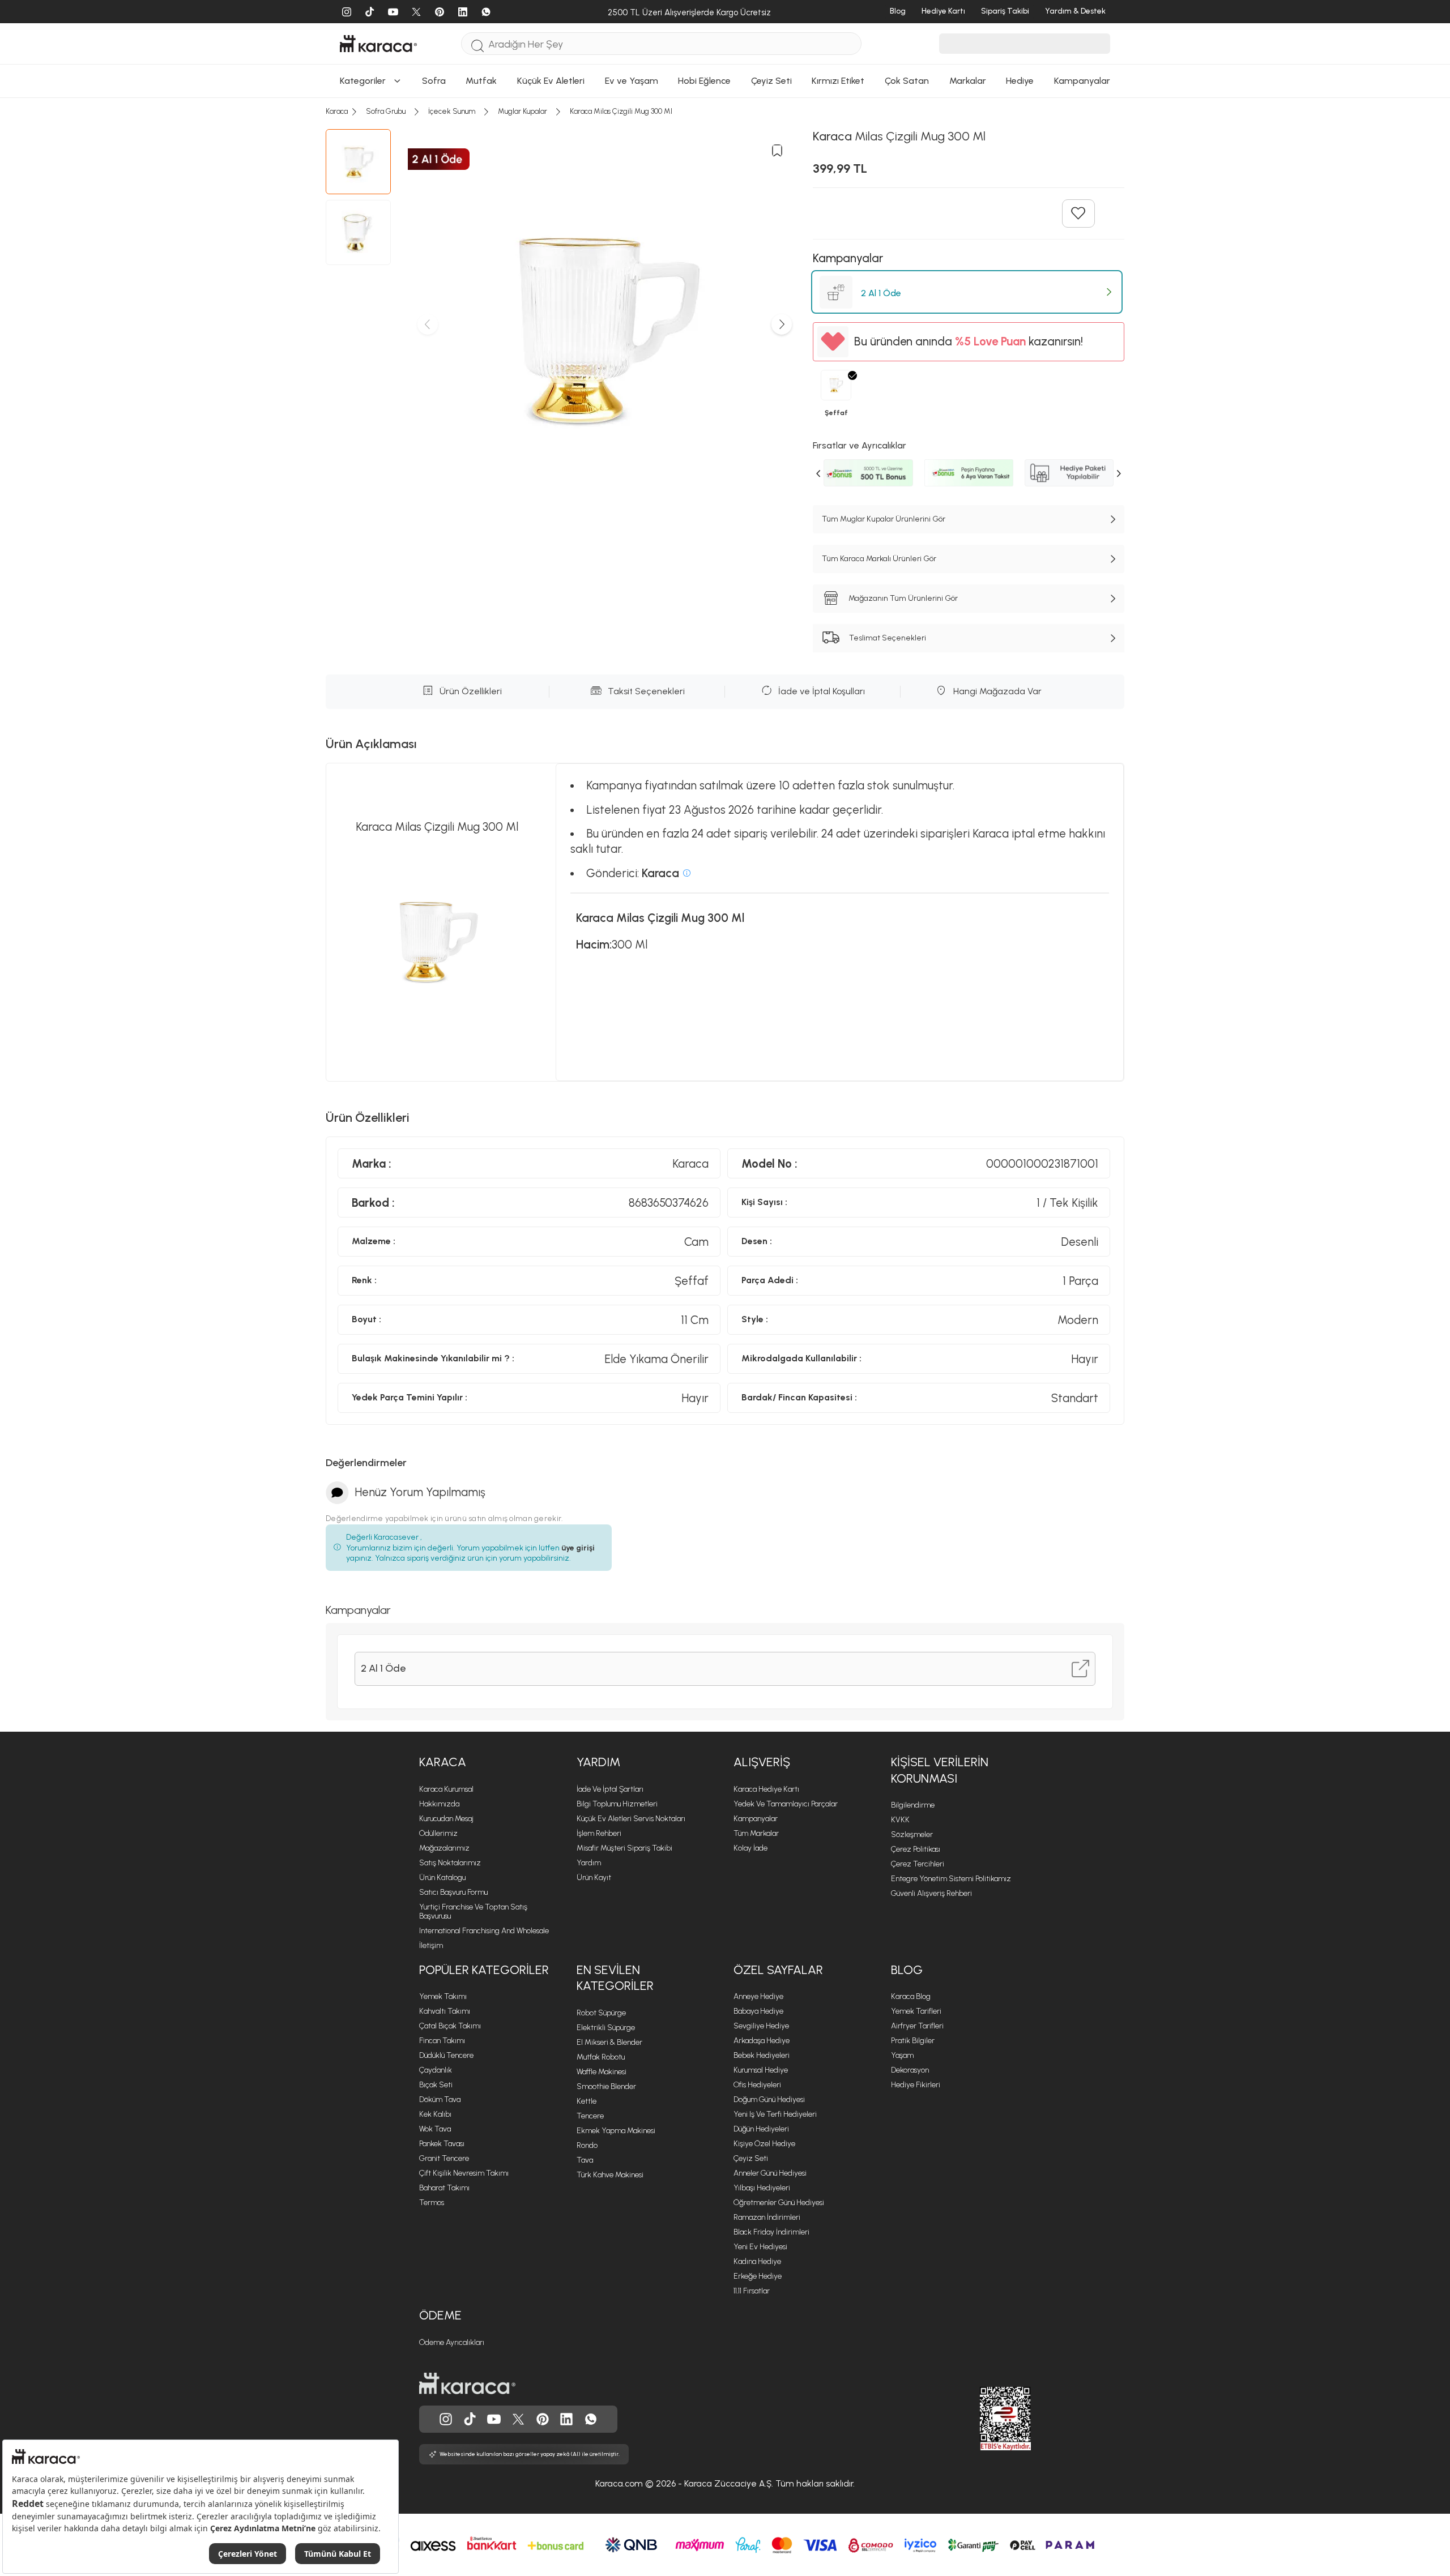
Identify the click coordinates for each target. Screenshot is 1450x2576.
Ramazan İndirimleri (767, 2217)
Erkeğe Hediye (758, 2276)
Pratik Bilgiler (913, 2041)
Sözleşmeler (912, 1834)
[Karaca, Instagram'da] (446, 2419)
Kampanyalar (756, 1819)
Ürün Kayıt (594, 1877)
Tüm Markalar (756, 1833)
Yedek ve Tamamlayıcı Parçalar (786, 1804)
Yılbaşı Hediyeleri (762, 2188)
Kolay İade (750, 1848)
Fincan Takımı (442, 2041)
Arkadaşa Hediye (762, 2041)
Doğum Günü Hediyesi (769, 2099)
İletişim (431, 1945)
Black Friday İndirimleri (771, 2232)
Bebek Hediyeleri (762, 2055)
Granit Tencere (444, 2158)
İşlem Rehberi (599, 1833)
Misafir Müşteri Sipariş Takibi (624, 1848)
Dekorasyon (910, 2070)
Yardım (598, 1762)
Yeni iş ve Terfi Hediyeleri (775, 2114)
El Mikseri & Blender (609, 2042)
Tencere (590, 2116)
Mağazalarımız (444, 1848)
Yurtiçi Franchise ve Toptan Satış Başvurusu (473, 1911)
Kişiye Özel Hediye (764, 2144)
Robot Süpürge (601, 2013)
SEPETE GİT (725, 215)
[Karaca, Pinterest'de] (543, 2419)
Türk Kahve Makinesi (610, 2175)
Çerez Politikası (916, 1849)
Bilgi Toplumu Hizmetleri (617, 1804)
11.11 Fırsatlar (752, 2291)
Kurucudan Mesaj (446, 1819)
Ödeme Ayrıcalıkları (452, 2342)
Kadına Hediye (757, 2261)
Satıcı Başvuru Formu (453, 1892)
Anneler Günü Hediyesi (770, 2173)
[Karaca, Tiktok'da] (470, 2419)
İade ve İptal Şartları (610, 1789)
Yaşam (902, 2055)
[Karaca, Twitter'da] (518, 2419)
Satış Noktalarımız (450, 1863)
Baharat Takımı (444, 2188)
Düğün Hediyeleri (761, 2129)
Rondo (587, 2145)
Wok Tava (435, 2129)
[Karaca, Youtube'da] (494, 2419)
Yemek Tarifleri (916, 2011)
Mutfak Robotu (601, 2057)
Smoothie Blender (606, 2086)
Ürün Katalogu (442, 1877)
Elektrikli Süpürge (606, 2028)
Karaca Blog (911, 1996)
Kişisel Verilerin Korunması (940, 1770)
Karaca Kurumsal (446, 1789)
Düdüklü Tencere (446, 2055)
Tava (585, 2160)
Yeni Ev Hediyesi (760, 2247)
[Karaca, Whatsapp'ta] (591, 2419)
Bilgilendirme (913, 1805)
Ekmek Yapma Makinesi (616, 2131)
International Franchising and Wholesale (484, 1931)
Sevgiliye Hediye (761, 2026)
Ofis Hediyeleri (757, 2085)
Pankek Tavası (442, 2144)
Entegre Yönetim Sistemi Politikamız (951, 1879)
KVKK (900, 1820)
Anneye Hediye (758, 1996)
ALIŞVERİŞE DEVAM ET (724, 187)
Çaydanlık (436, 2070)
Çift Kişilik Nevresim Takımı (464, 2173)
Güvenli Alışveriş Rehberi (931, 1893)
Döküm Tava (440, 2099)
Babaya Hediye (758, 2011)
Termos (432, 2203)
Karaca (443, 1762)
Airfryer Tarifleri (917, 2026)
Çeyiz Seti (751, 2158)
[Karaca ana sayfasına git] (467, 2383)
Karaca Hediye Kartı (766, 1789)
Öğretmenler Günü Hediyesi (779, 2203)
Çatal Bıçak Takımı (450, 2026)
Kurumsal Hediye (761, 2070)
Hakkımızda (439, 1804)
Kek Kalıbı (435, 2114)
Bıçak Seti (436, 2085)
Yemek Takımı (443, 1996)
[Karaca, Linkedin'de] (566, 2419)
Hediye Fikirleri (916, 2085)
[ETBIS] (985, 2419)
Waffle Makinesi (602, 2072)
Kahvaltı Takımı (445, 2011)
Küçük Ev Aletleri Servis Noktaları (631, 1819)
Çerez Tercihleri (918, 1864)
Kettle (587, 2101)
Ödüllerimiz (438, 1833)
